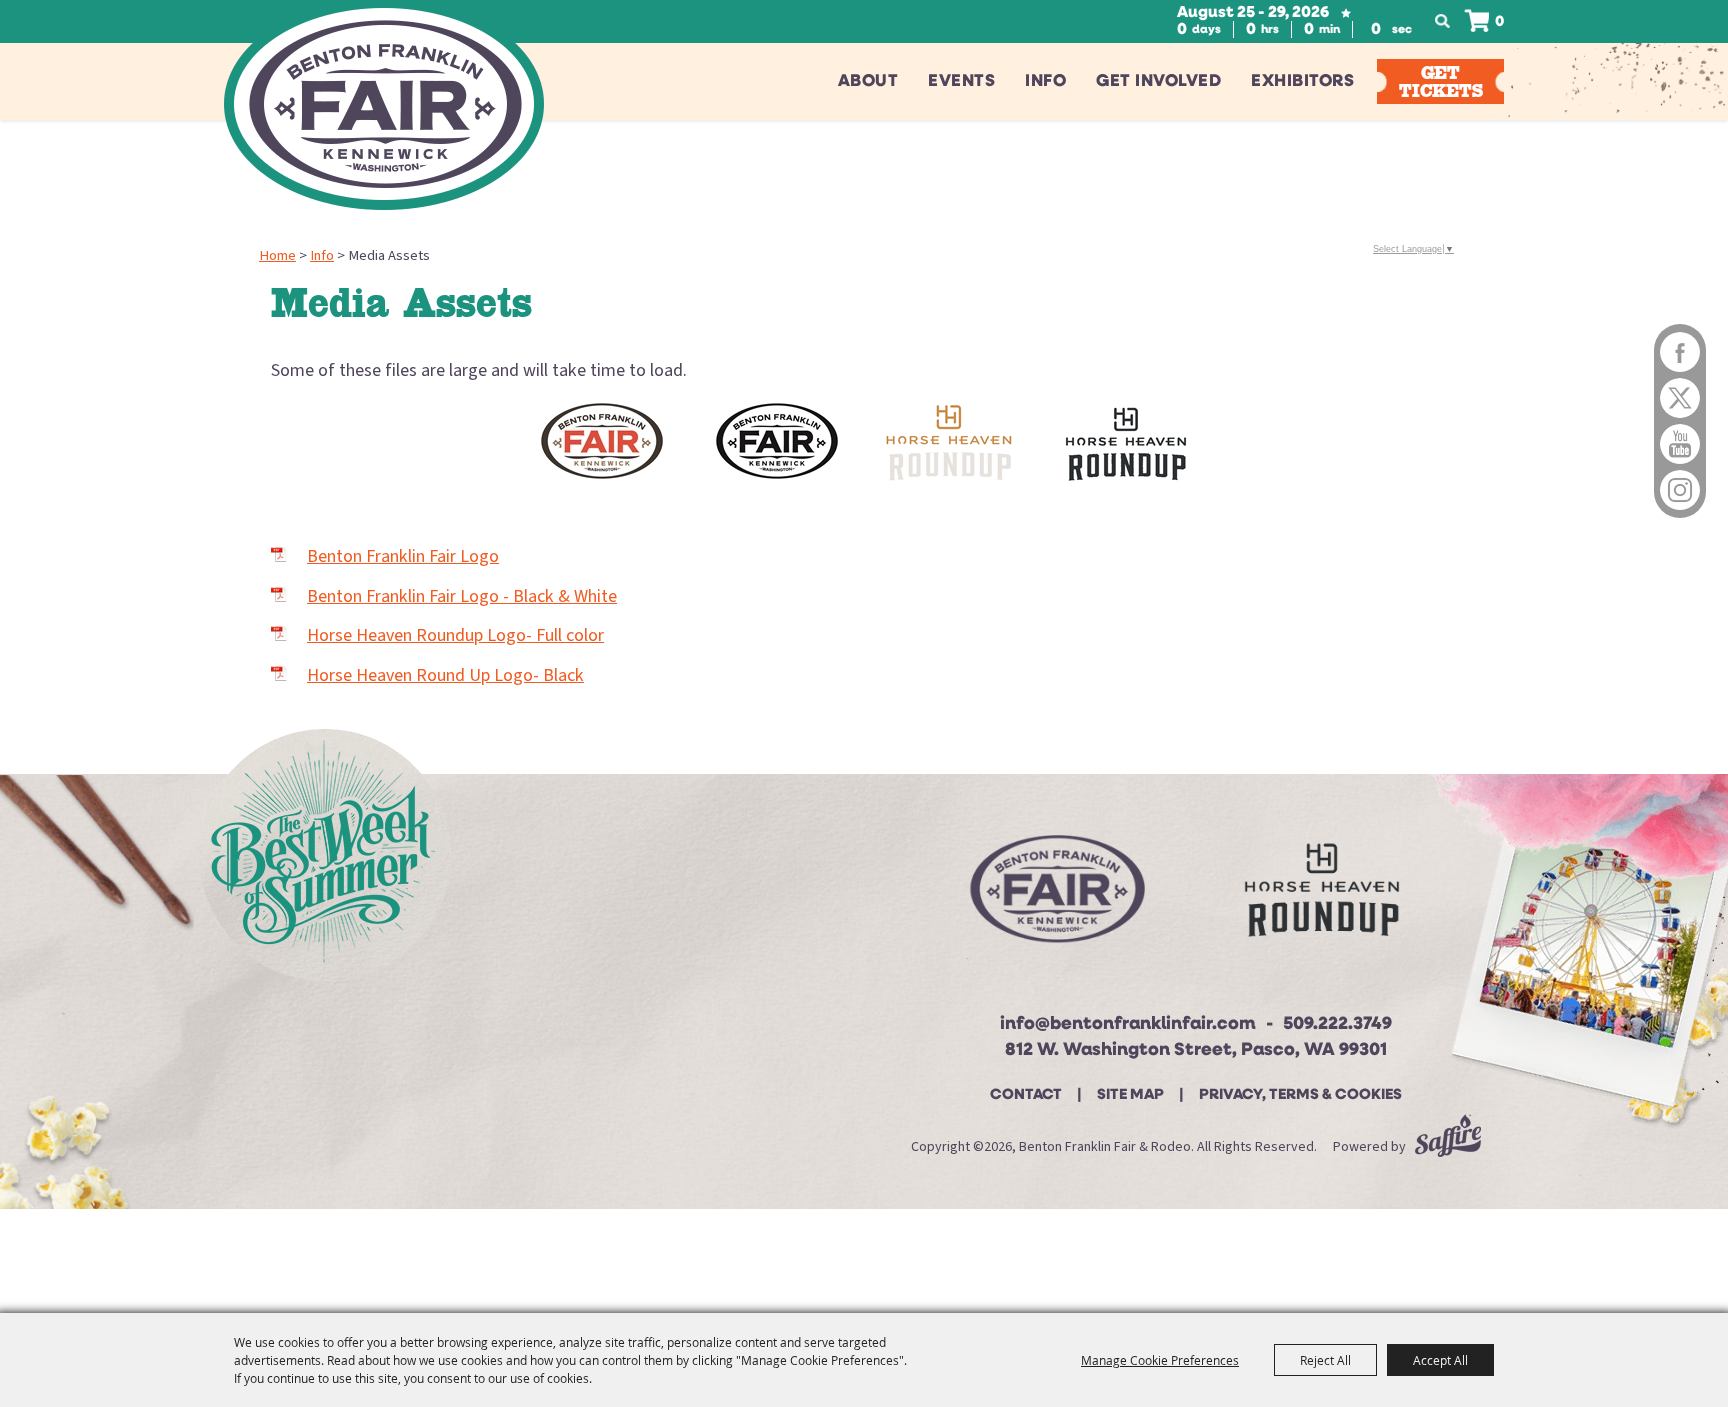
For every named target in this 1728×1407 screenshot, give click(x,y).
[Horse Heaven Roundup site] (1322, 897)
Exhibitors (1302, 81)
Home (277, 255)
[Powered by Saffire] (1448, 1147)
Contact (1026, 1095)
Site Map (1130, 1095)
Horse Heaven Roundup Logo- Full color (455, 635)
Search (1448, 22)
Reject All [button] (1325, 1360)
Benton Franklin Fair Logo (403, 556)
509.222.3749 (1337, 1025)
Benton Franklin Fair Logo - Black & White (462, 596)
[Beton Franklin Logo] (1055, 897)
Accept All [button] (1440, 1360)
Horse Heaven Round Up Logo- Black (445, 675)
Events (961, 81)
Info (1045, 81)
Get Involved (1158, 81)
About (868, 81)
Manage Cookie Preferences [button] (1160, 1360)
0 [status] (1499, 22)
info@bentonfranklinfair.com (1128, 1025)
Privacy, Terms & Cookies (1300, 1095)
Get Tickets (1441, 81)
